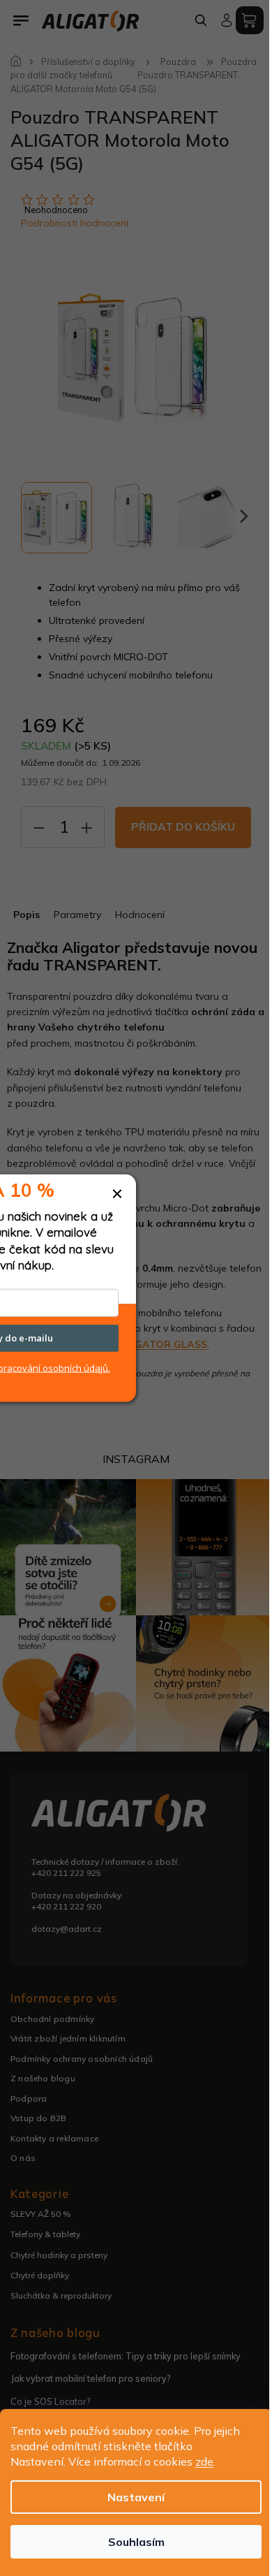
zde (204, 2461)
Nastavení (136, 2497)
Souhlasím (136, 2542)
